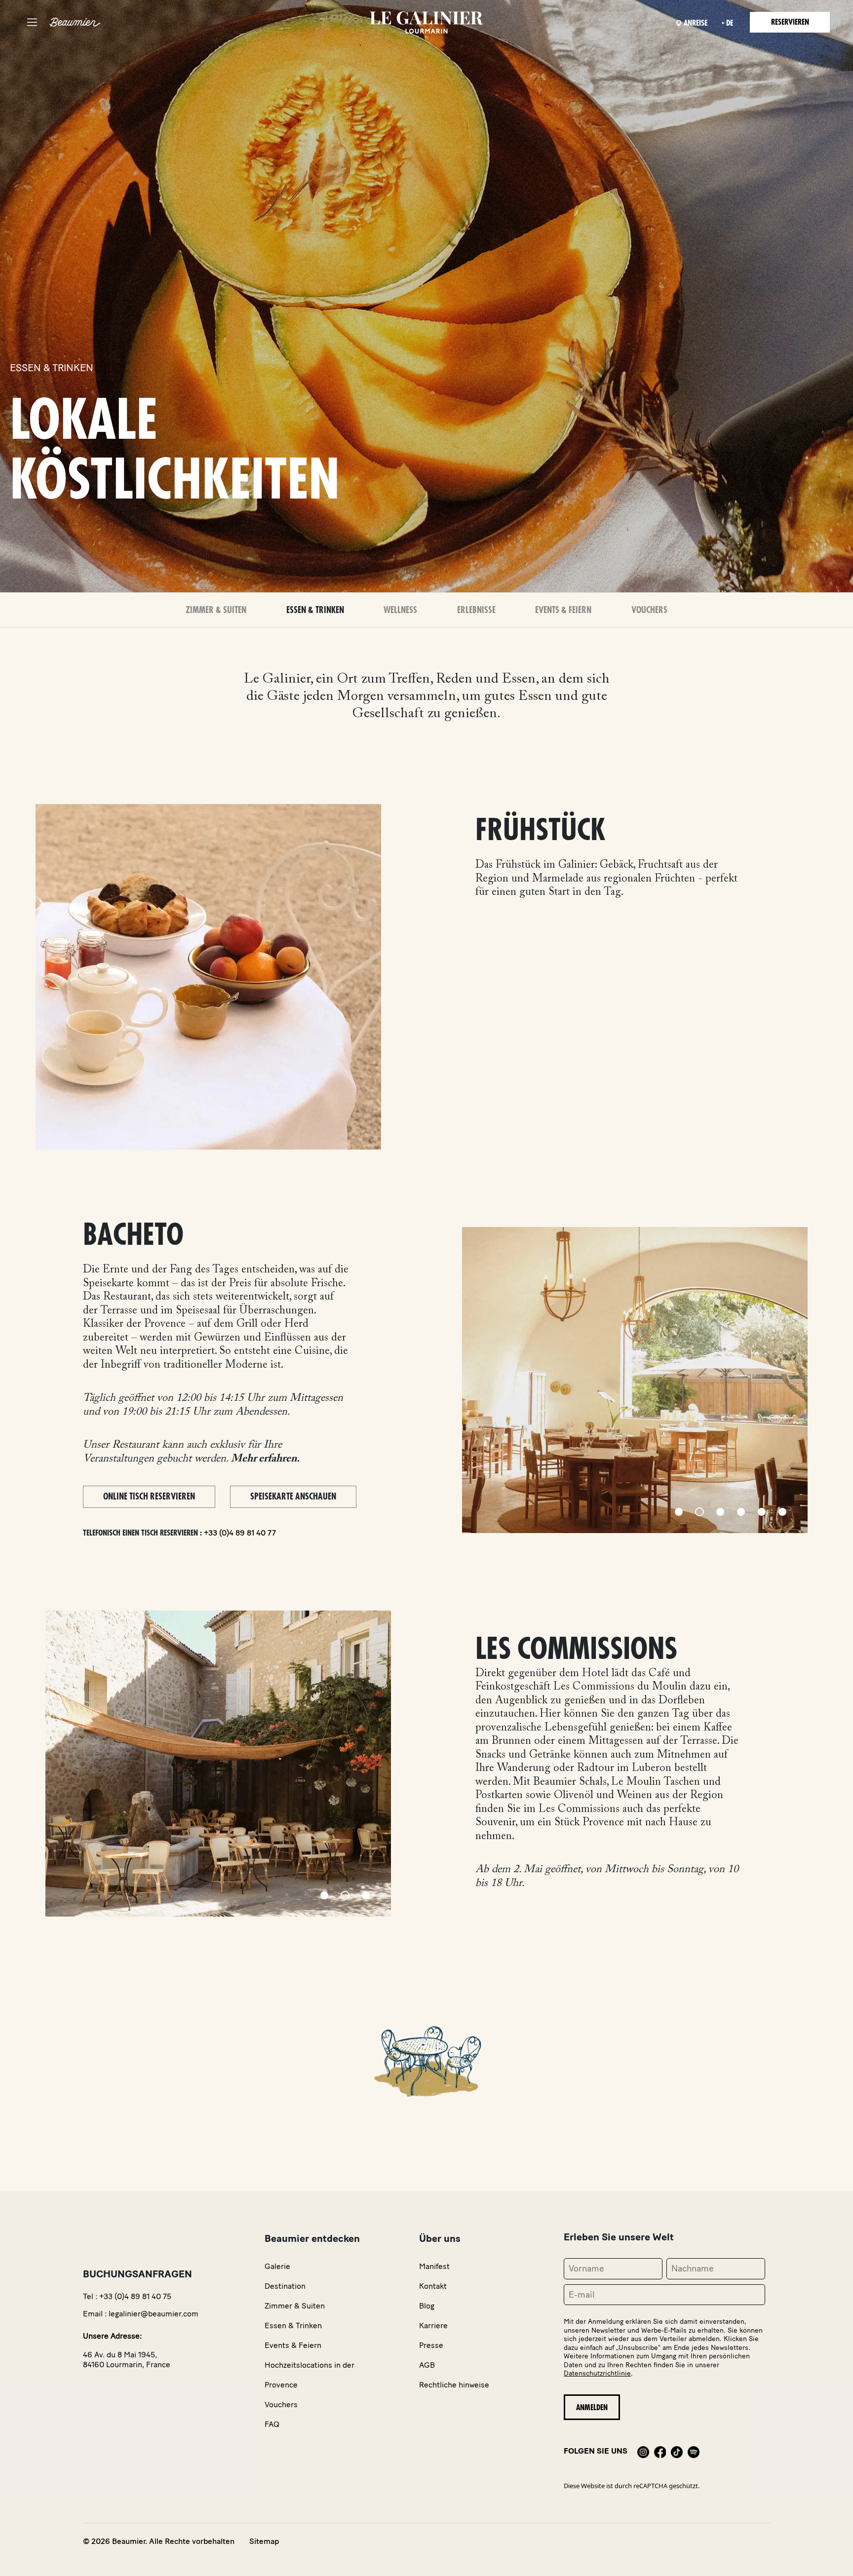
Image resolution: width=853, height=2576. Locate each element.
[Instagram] (643, 2451)
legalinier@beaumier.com (154, 2314)
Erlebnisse (476, 610)
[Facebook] (660, 2451)
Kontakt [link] (433, 2286)
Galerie (277, 2266)
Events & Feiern (563, 610)
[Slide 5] (762, 1512)
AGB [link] (427, 2365)
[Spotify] (694, 2451)
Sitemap (264, 2541)
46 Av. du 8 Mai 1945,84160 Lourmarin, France (127, 2360)
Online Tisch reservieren (149, 1497)
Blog (427, 2306)
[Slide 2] (699, 1512)
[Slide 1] (679, 1512)
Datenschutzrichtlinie (597, 2373)
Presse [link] (431, 2345)
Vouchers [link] (281, 2404)
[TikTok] (677, 2451)
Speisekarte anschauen (293, 1497)
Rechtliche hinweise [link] (454, 2385)
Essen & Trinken (315, 610)
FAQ (272, 2424)
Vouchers (649, 610)
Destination (285, 2286)
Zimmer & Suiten (216, 610)
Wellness (400, 610)
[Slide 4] (741, 1512)
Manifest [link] (434, 2266)
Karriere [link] (433, 2326)
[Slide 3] (720, 1512)
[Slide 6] (782, 1512)
